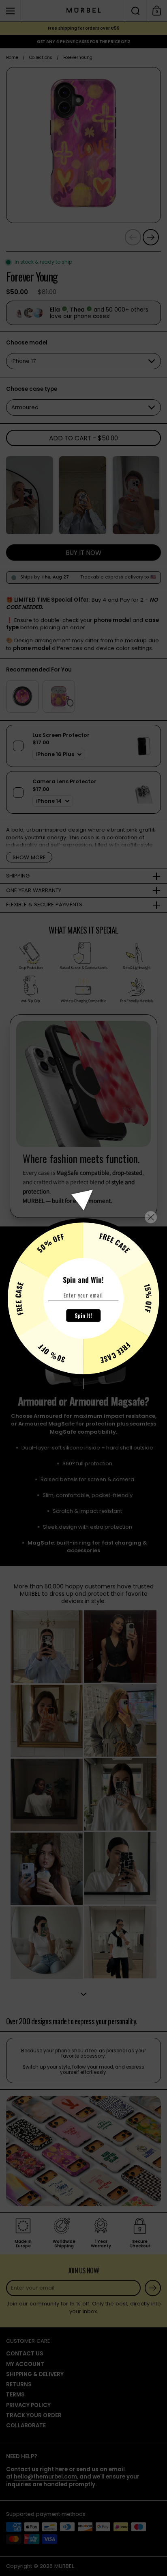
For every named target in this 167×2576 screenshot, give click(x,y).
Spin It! (83, 1315)
